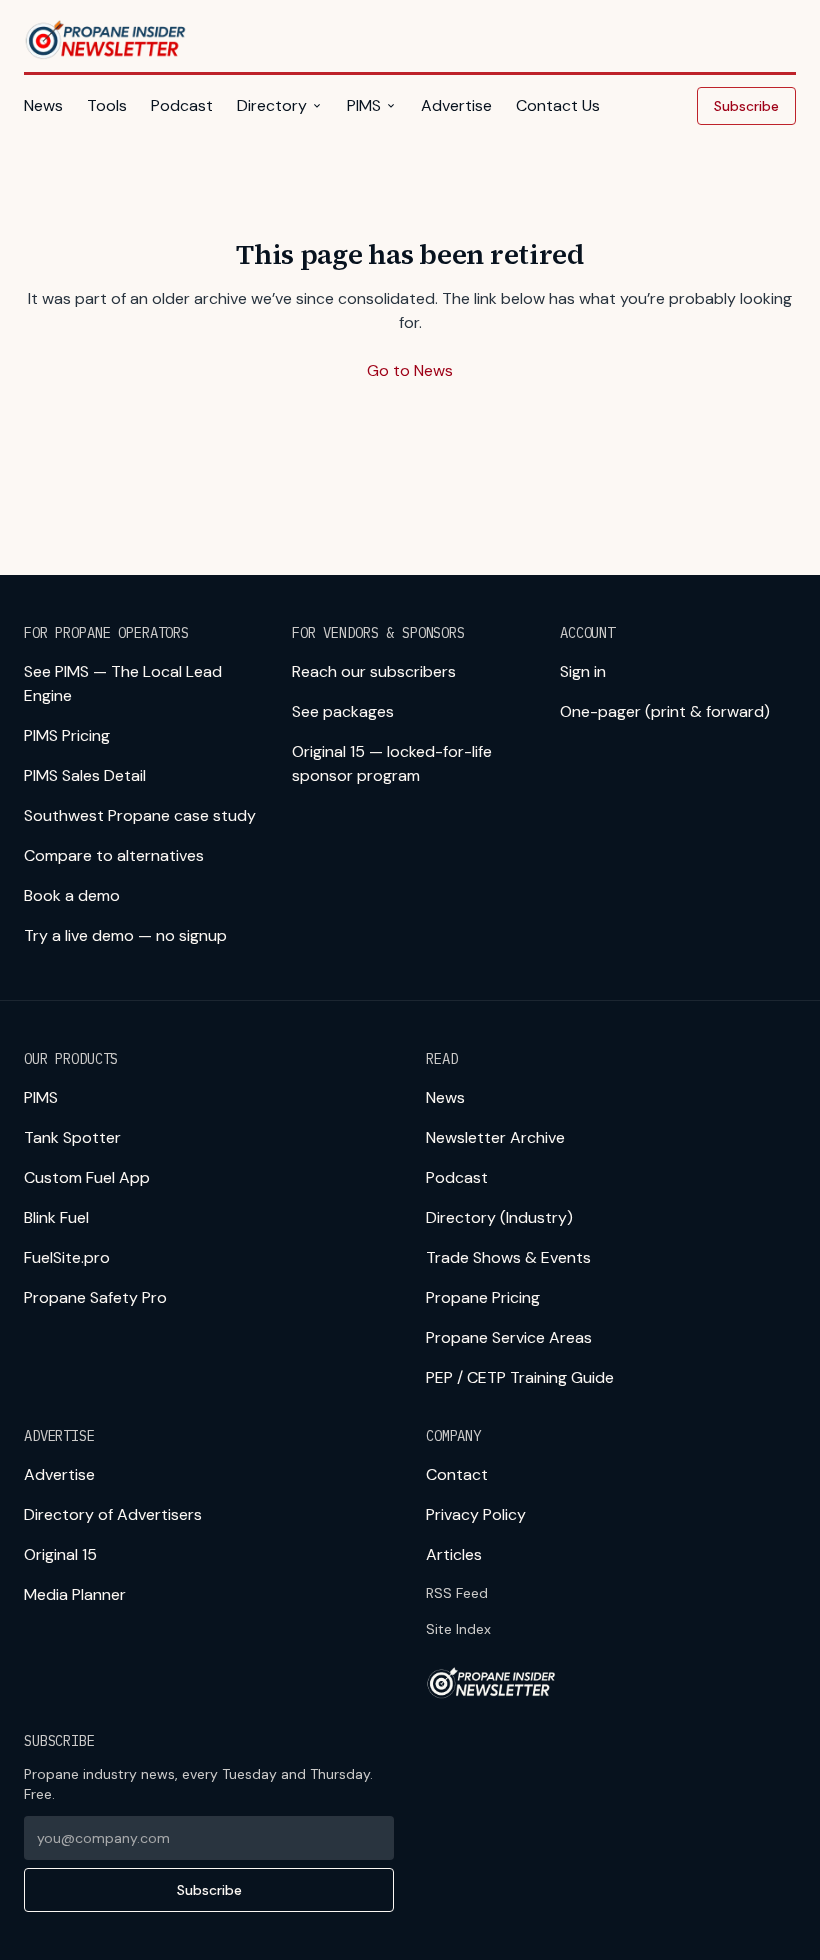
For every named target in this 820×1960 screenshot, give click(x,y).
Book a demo (72, 895)
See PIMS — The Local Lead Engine (123, 683)
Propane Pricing (483, 1297)
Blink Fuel (56, 1217)
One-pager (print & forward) (665, 711)
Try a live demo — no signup (125, 935)
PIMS (364, 105)
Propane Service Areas (509, 1337)
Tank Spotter (72, 1137)
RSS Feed (457, 1593)
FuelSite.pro (67, 1257)
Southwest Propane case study (140, 815)
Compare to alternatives (114, 855)
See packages (343, 711)
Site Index (458, 1629)
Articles (454, 1554)
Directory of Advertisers (113, 1514)
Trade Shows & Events (508, 1257)
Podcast (182, 105)
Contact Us (558, 105)
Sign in (583, 671)
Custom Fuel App (87, 1177)
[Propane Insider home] (106, 40)
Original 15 (60, 1554)
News (43, 105)
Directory (272, 105)
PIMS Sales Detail (85, 775)
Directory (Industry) (499, 1217)
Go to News (410, 370)
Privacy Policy (476, 1514)
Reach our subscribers (374, 671)
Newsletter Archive (495, 1137)
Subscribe (746, 106)
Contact (457, 1474)
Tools (107, 105)
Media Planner (75, 1594)
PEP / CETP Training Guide (520, 1377)
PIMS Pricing (67, 735)
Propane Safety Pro (95, 1297)
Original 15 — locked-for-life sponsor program (392, 763)
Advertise (456, 105)
